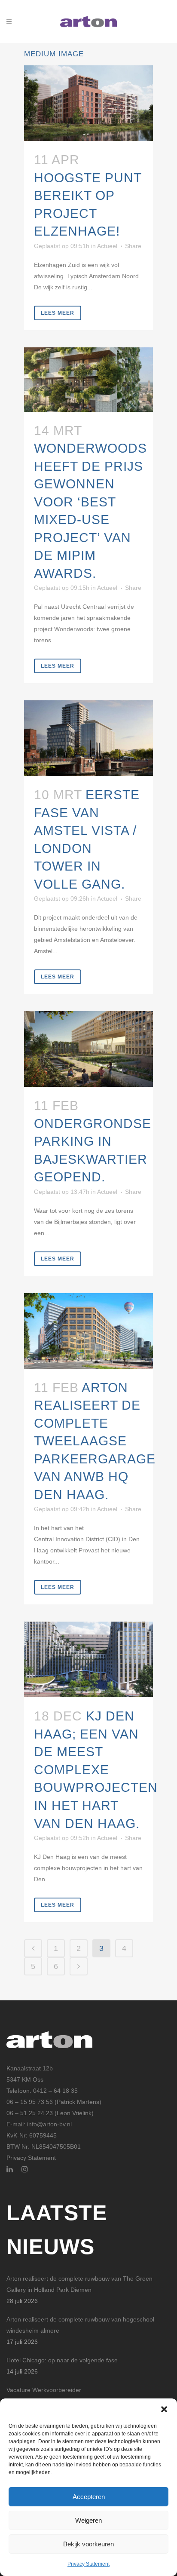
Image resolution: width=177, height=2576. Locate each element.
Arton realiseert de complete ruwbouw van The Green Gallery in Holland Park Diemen (79, 2284)
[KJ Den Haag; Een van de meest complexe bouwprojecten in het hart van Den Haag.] (88, 1659)
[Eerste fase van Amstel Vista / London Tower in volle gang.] (88, 738)
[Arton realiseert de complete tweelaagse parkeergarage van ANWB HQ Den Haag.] (88, 1331)
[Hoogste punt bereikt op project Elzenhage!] (88, 103)
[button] (164, 2409)
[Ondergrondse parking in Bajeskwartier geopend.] (88, 1049)
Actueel (107, 246)
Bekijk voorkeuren (88, 2544)
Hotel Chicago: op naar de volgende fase (62, 2360)
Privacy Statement (88, 2564)
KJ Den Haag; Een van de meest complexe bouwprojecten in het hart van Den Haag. (96, 1769)
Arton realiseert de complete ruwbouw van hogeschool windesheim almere (80, 2325)
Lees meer (58, 313)
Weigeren (88, 2520)
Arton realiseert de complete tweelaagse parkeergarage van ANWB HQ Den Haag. (95, 1441)
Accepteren (89, 2497)
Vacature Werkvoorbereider (44, 2390)
